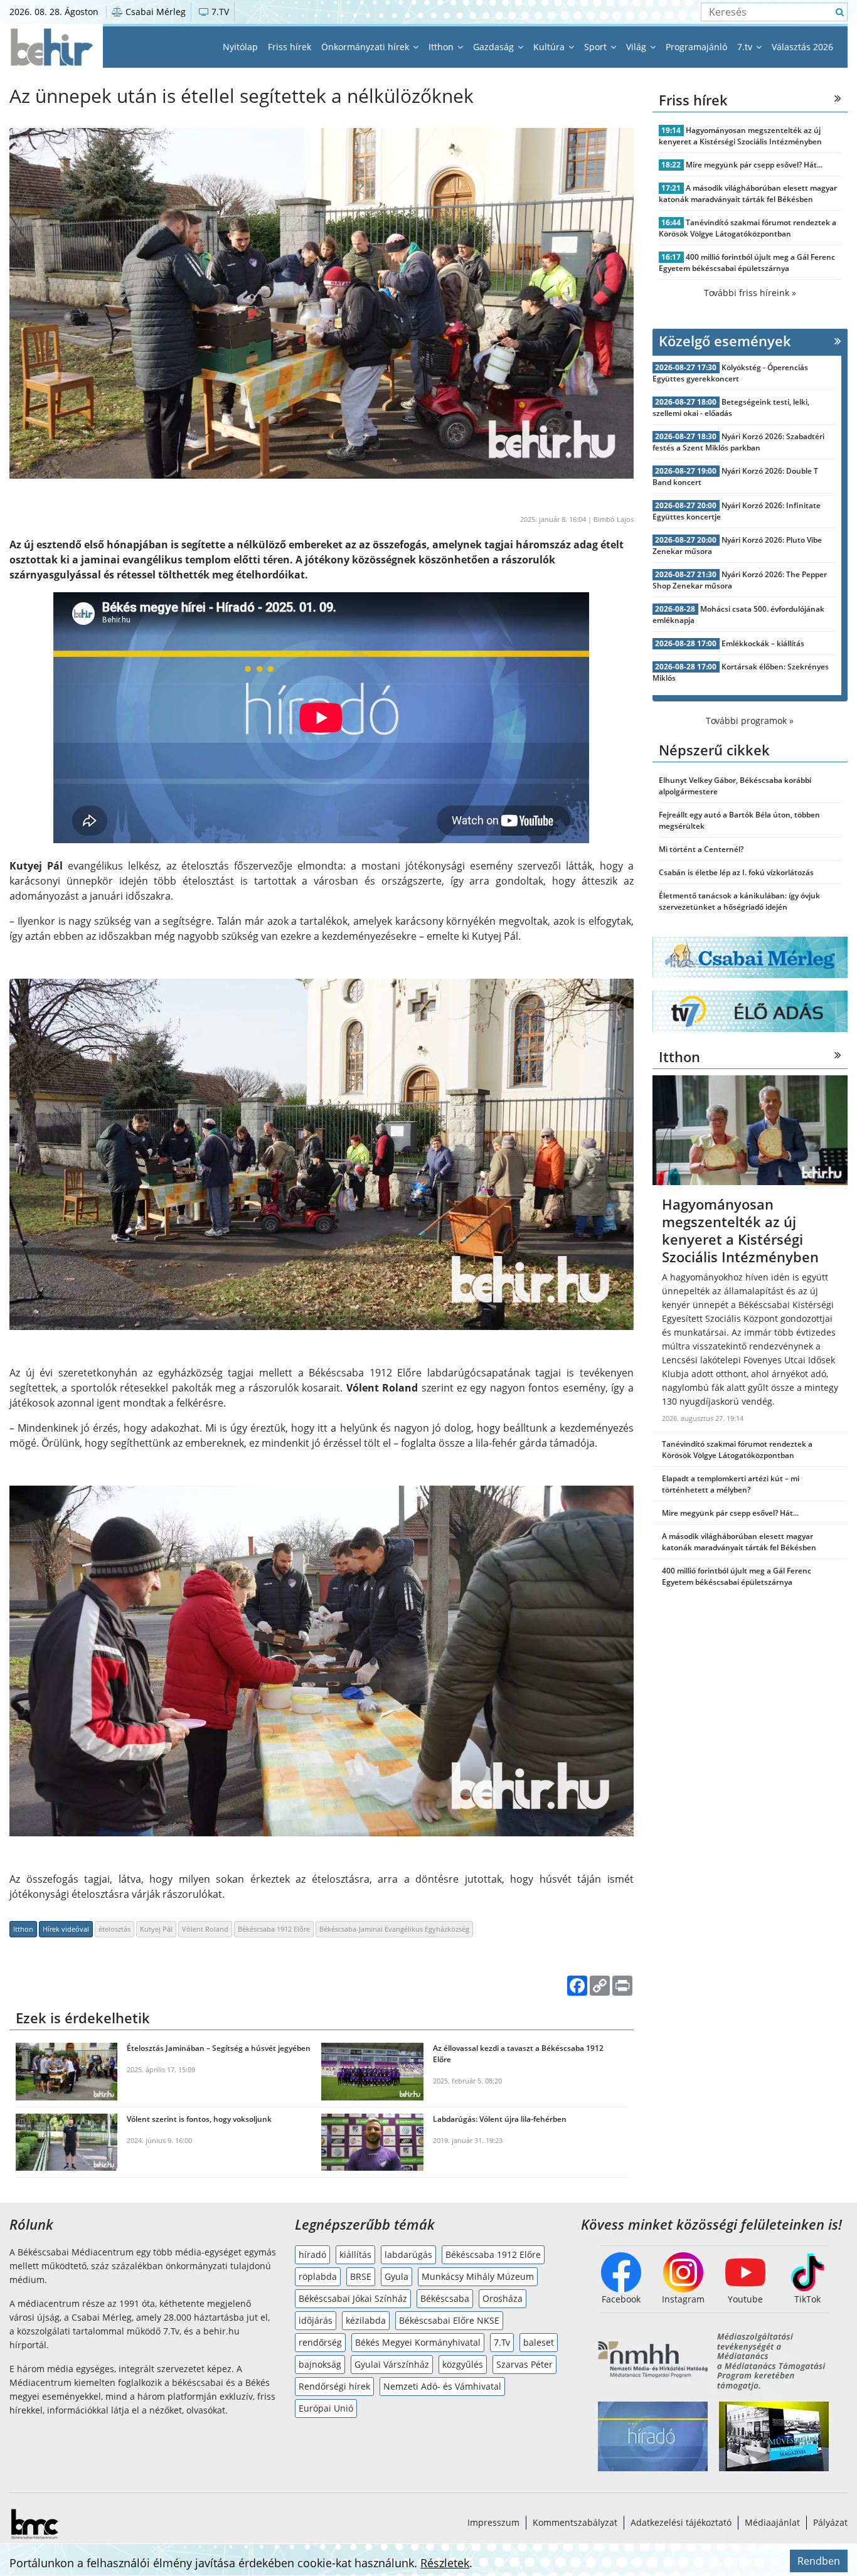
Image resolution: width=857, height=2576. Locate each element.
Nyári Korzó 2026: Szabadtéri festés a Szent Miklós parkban (739, 442)
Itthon (442, 47)
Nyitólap (240, 47)
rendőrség (320, 2342)
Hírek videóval (66, 1929)
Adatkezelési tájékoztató (681, 2522)
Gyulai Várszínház (392, 2364)
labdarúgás (408, 2254)
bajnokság (320, 2364)
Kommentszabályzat (575, 2522)
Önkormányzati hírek (366, 47)
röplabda (318, 2276)
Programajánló (696, 47)
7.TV (219, 12)
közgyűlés (463, 2364)
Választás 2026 (802, 47)
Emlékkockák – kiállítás (763, 643)
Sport (597, 47)
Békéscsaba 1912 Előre (274, 1929)
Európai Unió (326, 2408)
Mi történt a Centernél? (701, 849)
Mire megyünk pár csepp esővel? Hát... (754, 165)
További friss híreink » (750, 293)
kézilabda (366, 2320)
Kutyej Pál (156, 1929)
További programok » (750, 721)
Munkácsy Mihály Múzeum (478, 2276)
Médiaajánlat (772, 2522)
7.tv (746, 47)
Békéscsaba (445, 2298)
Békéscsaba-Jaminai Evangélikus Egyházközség (394, 1929)
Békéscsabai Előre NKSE (449, 2320)
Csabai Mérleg (154, 12)
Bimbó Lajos (614, 519)
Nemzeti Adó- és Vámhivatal (442, 2386)
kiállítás (355, 2254)
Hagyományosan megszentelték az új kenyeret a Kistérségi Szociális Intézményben (740, 136)
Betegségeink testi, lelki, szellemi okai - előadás (731, 407)
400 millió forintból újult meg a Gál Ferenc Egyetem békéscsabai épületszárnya (747, 263)
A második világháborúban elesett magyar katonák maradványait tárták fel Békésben (748, 194)
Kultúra (550, 47)
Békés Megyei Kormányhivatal (418, 2342)
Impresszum (493, 2522)
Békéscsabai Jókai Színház (353, 2298)
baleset (539, 2342)
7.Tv (502, 2342)
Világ (637, 47)
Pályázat (830, 2522)
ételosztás (114, 1929)
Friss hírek (290, 47)
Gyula (397, 2276)
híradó (312, 2254)
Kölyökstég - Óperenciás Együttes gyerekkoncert (731, 373)
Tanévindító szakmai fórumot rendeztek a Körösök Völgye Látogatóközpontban (748, 228)
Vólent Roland (205, 1929)
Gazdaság (495, 47)
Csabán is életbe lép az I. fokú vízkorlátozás (736, 872)
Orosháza (503, 2298)
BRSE (361, 2276)
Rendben (819, 2561)
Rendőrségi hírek (334, 2386)
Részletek (445, 2563)
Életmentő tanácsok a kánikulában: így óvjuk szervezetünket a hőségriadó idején (739, 901)
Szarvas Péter (524, 2364)
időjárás (316, 2320)
